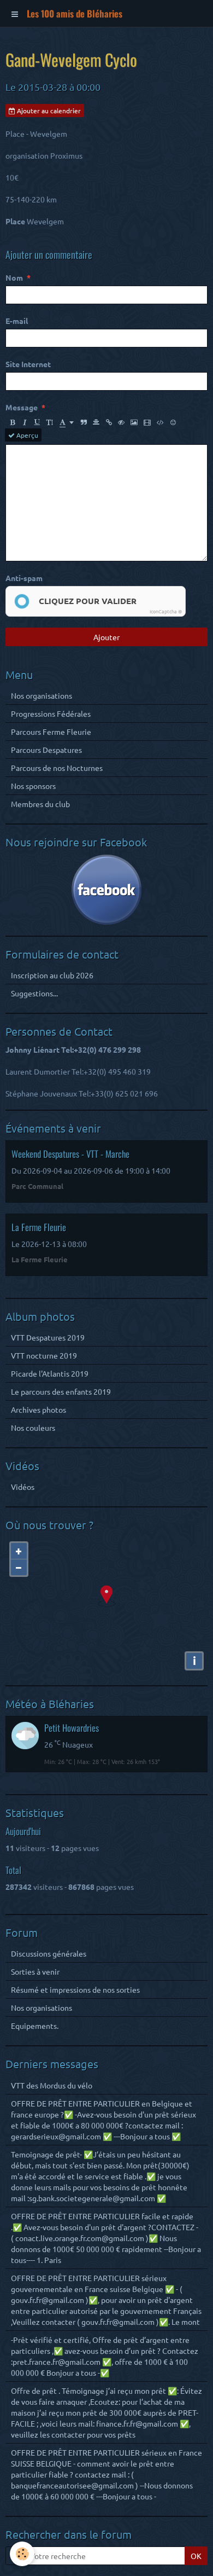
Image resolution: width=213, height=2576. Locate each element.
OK (196, 2556)
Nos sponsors (33, 786)
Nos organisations (42, 695)
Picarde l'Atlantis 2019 (50, 1373)
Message (22, 407)
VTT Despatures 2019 (48, 1337)
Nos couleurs (33, 1428)
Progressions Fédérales (51, 713)
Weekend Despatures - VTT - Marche (70, 1154)
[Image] (134, 422)
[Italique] (25, 422)
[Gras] (12, 422)
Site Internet (28, 364)
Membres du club (40, 804)
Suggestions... (34, 993)
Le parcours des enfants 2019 (61, 1391)
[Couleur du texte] (67, 422)
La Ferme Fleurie (39, 1227)
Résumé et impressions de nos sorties (75, 1989)
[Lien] (109, 422)
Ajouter (106, 637)
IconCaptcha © (166, 611)
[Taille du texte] (50, 422)
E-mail (17, 321)
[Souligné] (37, 422)
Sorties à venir (35, 1971)
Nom (14, 277)
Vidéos (23, 1487)
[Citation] (84, 422)
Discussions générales (49, 1953)
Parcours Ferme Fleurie (51, 732)
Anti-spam (24, 578)
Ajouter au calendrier (48, 111)
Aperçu (26, 435)
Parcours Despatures (46, 750)
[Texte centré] (96, 422)
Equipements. (35, 2026)
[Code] (160, 422)
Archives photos (39, 1409)
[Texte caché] (121, 422)
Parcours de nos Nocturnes (57, 768)
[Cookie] (22, 2554)
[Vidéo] (147, 422)
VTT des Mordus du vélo (52, 2085)
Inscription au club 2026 (52, 975)
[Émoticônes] (173, 422)
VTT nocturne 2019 (44, 1355)
